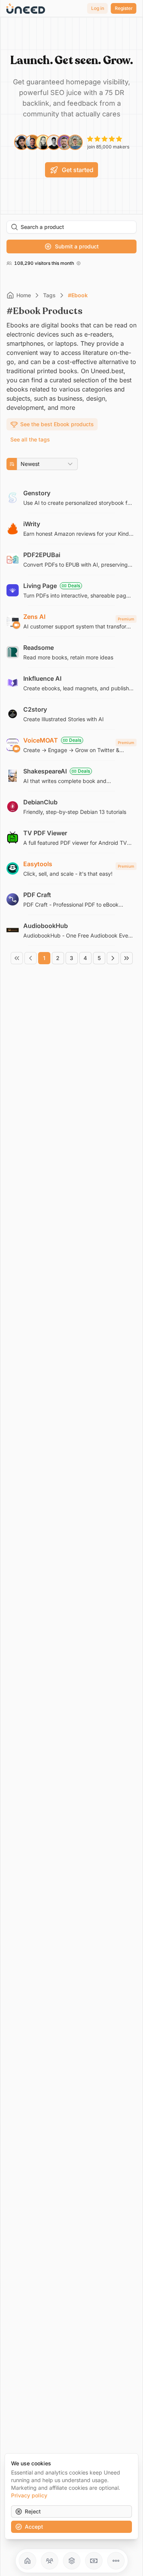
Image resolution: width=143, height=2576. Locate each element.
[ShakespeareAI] (71, 776)
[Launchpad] (27, 2561)
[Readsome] (71, 652)
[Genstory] (71, 498)
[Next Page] (113, 958)
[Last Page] (127, 958)
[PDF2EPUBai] (71, 559)
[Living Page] (71, 590)
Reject (33, 2511)
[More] (116, 2561)
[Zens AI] (71, 621)
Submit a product (77, 246)
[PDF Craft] (71, 899)
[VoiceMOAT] (71, 745)
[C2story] (71, 714)
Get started (78, 170)
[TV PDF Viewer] (71, 838)
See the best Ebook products (57, 424)
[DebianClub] (71, 807)
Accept (34, 2527)
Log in (98, 8)
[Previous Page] (31, 958)
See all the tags (30, 439)
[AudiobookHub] (71, 930)
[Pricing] (94, 2561)
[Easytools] (71, 868)
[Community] (50, 2561)
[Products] (72, 2561)
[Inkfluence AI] (71, 683)
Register (124, 8)
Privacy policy (29, 2495)
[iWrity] (71, 528)
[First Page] (17, 958)
